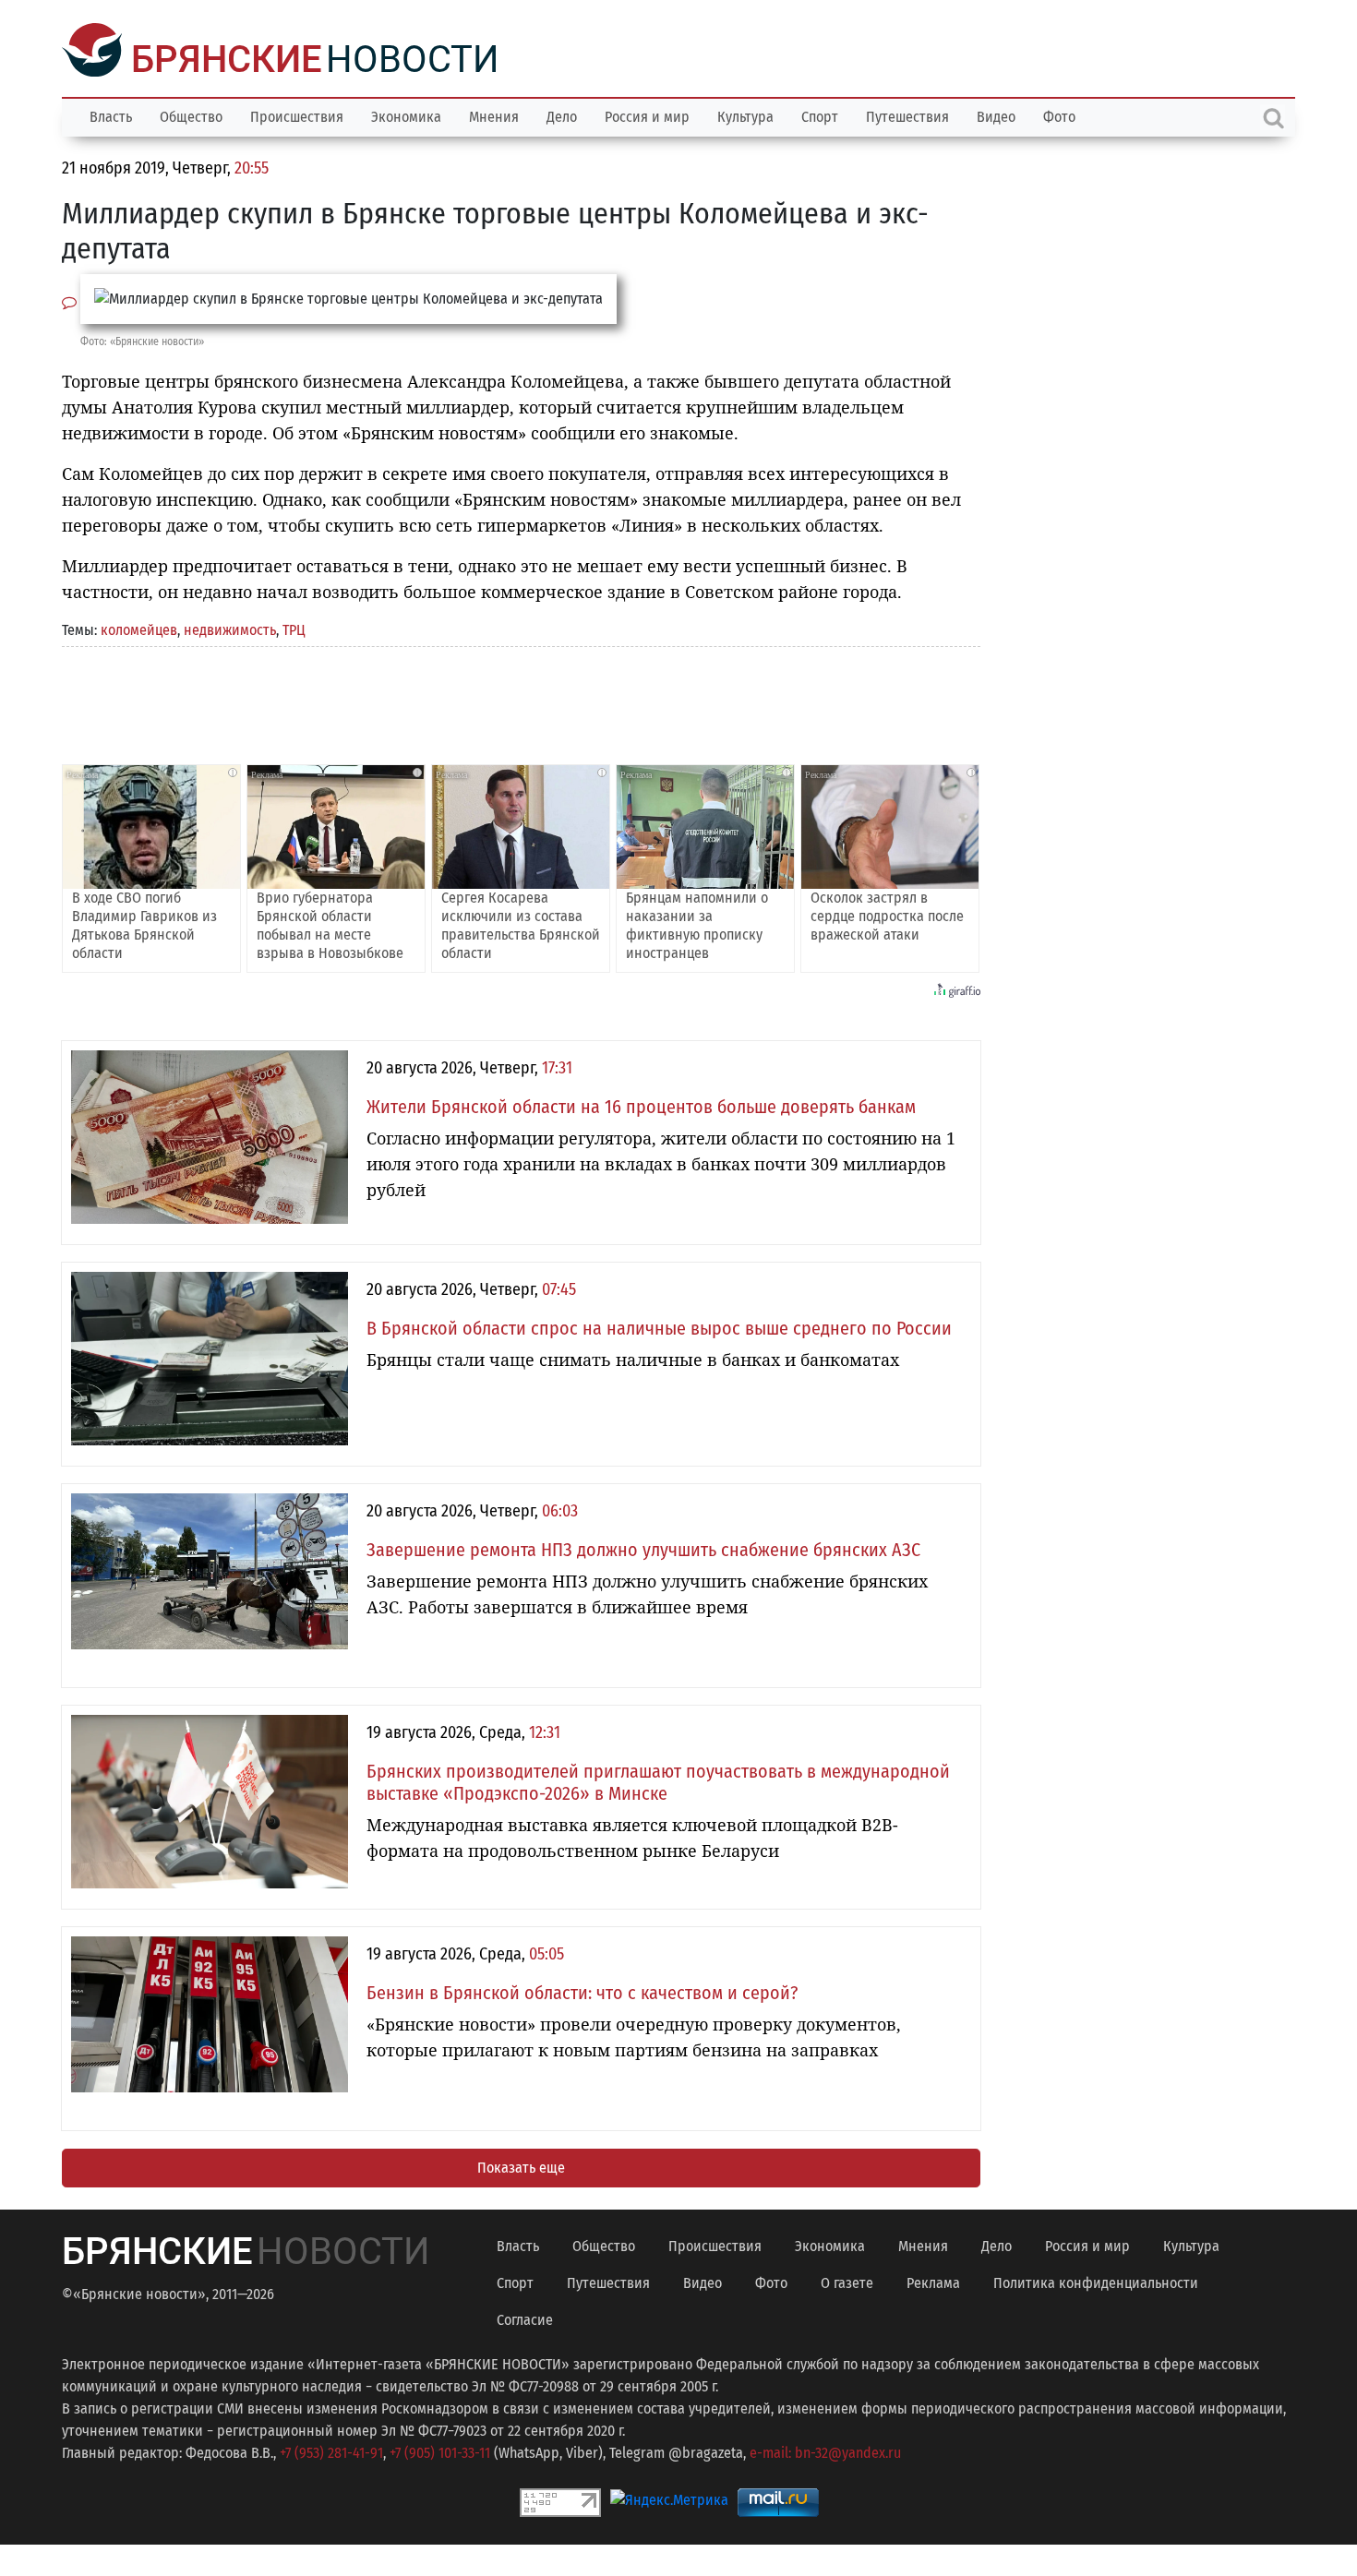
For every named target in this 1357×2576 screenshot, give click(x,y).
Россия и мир (647, 115)
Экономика (406, 115)
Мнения (494, 115)
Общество (191, 115)
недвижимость (230, 628)
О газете (847, 2281)
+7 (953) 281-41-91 (331, 2451)
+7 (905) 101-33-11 (440, 2451)
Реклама (933, 2281)
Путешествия (907, 115)
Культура (745, 115)
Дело (562, 115)
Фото (1059, 115)
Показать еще (521, 2166)
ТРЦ (294, 628)
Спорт (820, 115)
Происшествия (297, 115)
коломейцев (139, 628)
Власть (111, 115)
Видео (996, 115)
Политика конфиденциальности (1096, 2281)
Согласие (525, 2318)
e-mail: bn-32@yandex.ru (825, 2451)
